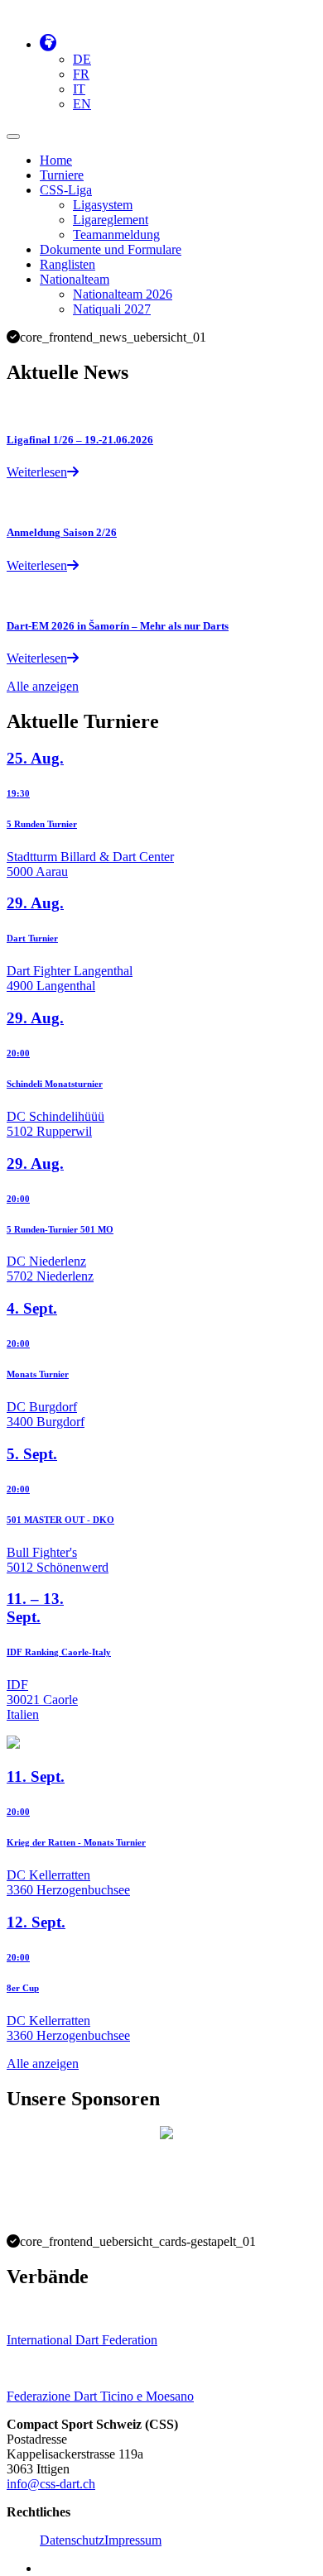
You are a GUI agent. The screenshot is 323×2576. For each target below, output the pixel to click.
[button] (48, 44)
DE (82, 59)
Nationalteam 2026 (123, 294)
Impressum (133, 2540)
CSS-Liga (66, 190)
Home (56, 160)
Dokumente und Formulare (111, 249)
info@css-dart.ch (51, 2484)
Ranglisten (67, 264)
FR (81, 74)
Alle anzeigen (43, 686)
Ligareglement (111, 220)
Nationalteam (75, 279)
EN (82, 104)
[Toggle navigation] (13, 136)
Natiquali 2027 (112, 309)
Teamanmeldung (116, 235)
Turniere (62, 175)
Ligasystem (103, 205)
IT (79, 89)
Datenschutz (72, 2540)
